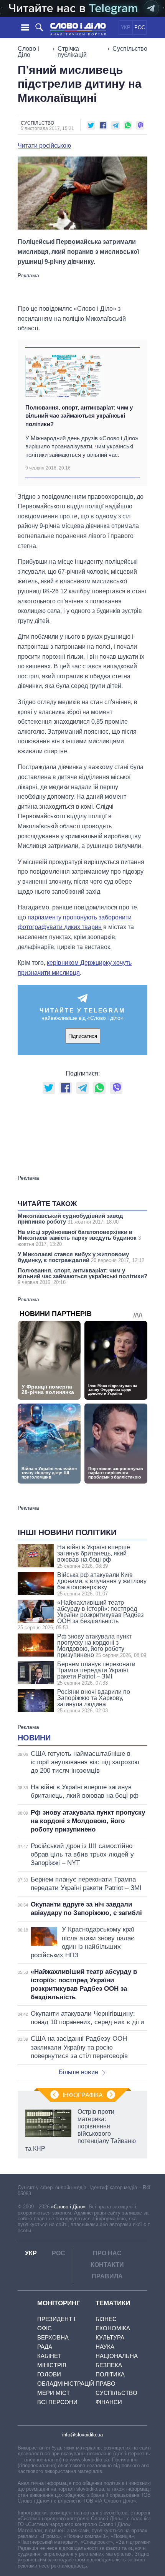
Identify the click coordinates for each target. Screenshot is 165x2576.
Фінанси (109, 2402)
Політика (110, 2374)
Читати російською (44, 146)
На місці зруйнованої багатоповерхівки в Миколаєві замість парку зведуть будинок (79, 1238)
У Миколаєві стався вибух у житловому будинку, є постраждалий (81, 1257)
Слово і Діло (28, 52)
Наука (105, 2347)
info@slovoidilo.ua (82, 2435)
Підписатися (83, 1036)
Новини (34, 1738)
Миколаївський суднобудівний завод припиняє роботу (70, 1219)
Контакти (107, 2265)
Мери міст (54, 2393)
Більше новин (78, 2072)
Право (106, 2384)
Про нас (107, 2253)
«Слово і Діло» (68, 2207)
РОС (140, 27)
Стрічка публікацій (72, 52)
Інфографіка (83, 2095)
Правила (107, 2276)
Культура (110, 2337)
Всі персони (57, 2402)
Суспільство (130, 49)
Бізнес (106, 2319)
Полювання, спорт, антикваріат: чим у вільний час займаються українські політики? (79, 416)
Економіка (113, 2328)
